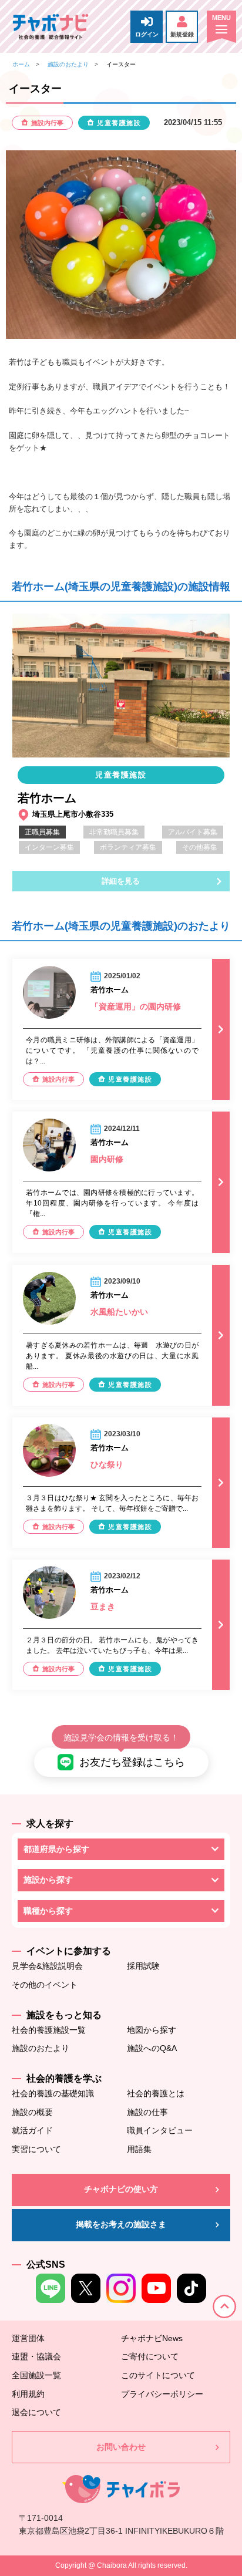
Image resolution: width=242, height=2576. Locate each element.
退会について (36, 2412)
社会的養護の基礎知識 (53, 2093)
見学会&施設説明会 (47, 1966)
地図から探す (152, 2030)
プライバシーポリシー (162, 2394)
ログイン (147, 34)
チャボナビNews (152, 2338)
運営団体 (28, 2338)
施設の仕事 (147, 2112)
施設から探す (48, 1880)
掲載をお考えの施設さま (121, 2224)
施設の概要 (32, 2112)
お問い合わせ (121, 2447)
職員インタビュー (160, 2130)
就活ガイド (32, 2130)
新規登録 (182, 34)
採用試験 (143, 1966)
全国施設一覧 (36, 2375)
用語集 (139, 2149)
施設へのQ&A (152, 2048)
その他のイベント (45, 1985)
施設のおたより (68, 64)
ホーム (21, 64)
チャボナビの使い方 (121, 2189)
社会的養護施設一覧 (49, 2030)
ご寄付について (150, 2356)
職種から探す (48, 1911)
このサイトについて (158, 2375)
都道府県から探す (56, 1849)
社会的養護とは (156, 2093)
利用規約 (28, 2394)
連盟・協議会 (36, 2356)
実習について (36, 2149)
